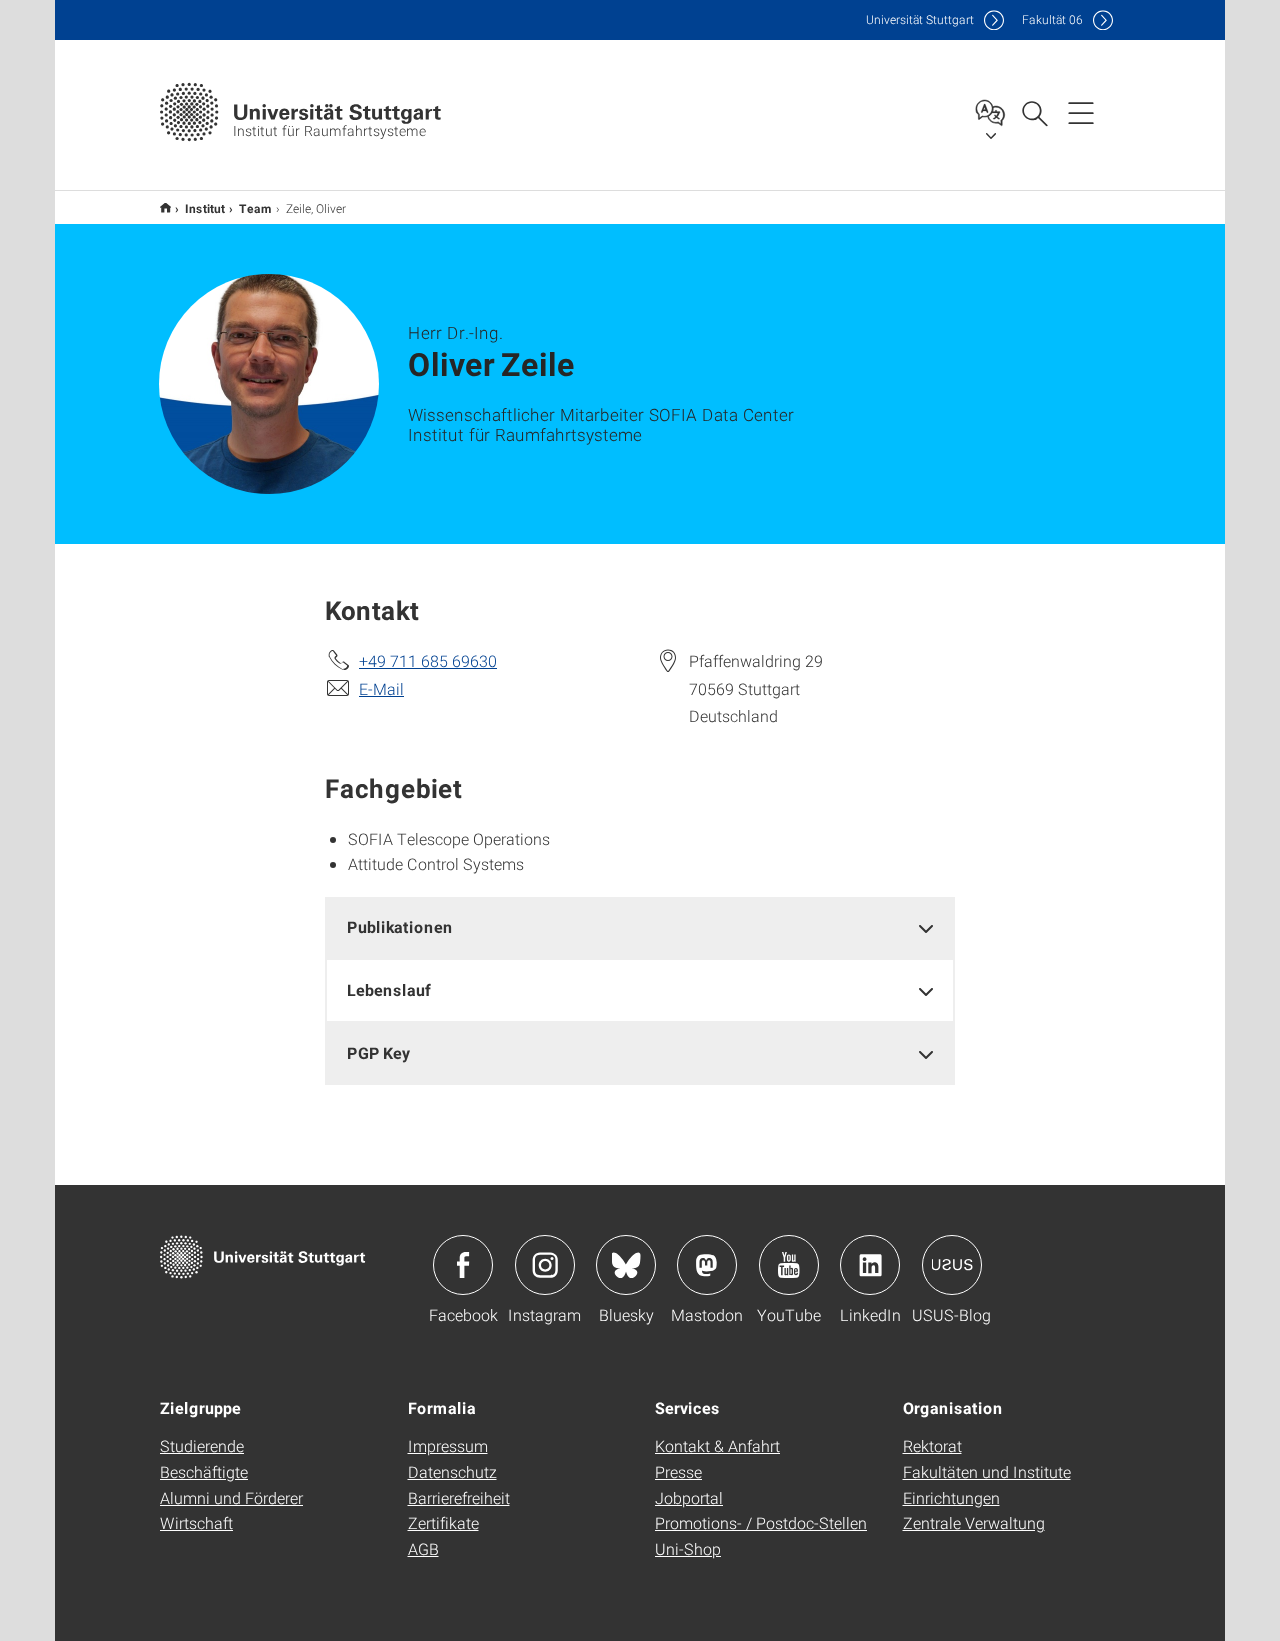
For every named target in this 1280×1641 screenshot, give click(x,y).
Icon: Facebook (463, 1265)
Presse (678, 1471)
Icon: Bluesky (626, 1265)
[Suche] (1034, 112)
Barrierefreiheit (459, 1497)
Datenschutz (452, 1471)
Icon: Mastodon (707, 1265)
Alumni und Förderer (231, 1497)
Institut (205, 208)
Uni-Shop (688, 1548)
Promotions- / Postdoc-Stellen (761, 1522)
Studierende (202, 1445)
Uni (920, 19)
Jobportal (689, 1497)
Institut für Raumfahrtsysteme (165, 207)
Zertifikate (443, 1522)
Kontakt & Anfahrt (717, 1445)
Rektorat (932, 1445)
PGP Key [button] (378, 1052)
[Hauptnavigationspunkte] (1081, 112)
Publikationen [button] (400, 926)
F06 (1052, 19)
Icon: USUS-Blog (952, 1265)
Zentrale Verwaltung (974, 1522)
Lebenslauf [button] (389, 989)
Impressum (448, 1445)
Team (255, 208)
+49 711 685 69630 (428, 660)
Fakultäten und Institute (987, 1471)
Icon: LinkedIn (870, 1265)
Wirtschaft (196, 1522)
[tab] (640, 927)
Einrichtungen (951, 1497)
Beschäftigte (204, 1471)
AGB (423, 1548)
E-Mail (381, 688)
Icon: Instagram (545, 1265)
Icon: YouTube (789, 1265)
